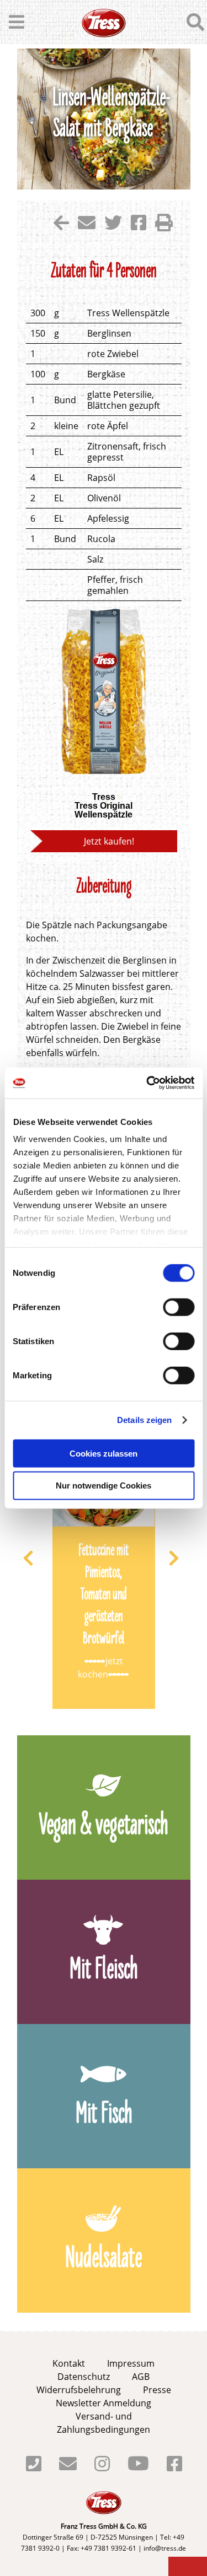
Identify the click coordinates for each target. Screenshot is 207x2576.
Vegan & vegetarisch (104, 1827)
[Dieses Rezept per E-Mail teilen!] (87, 226)
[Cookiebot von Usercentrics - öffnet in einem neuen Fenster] (147, 1083)
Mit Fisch (104, 2115)
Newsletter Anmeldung (104, 2403)
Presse (157, 2390)
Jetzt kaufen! (109, 841)
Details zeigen (144, 1420)
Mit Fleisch (104, 1971)
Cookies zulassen (104, 1453)
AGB (141, 2377)
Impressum (131, 2363)
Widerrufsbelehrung (79, 2390)
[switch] (179, 1307)
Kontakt (69, 2363)
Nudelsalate (104, 2260)
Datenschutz (84, 2377)
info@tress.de (165, 2548)
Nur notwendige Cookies (104, 1485)
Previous (36, 1558)
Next (182, 1558)
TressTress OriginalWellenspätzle (104, 806)
